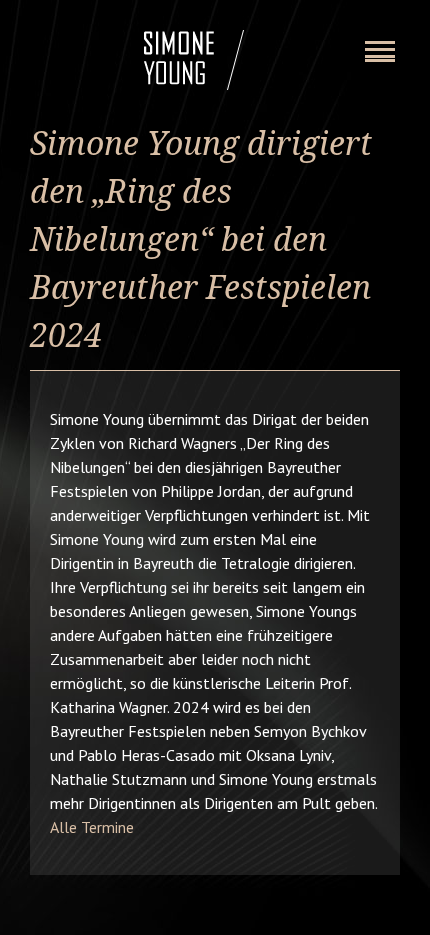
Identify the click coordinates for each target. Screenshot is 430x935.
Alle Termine (92, 827)
